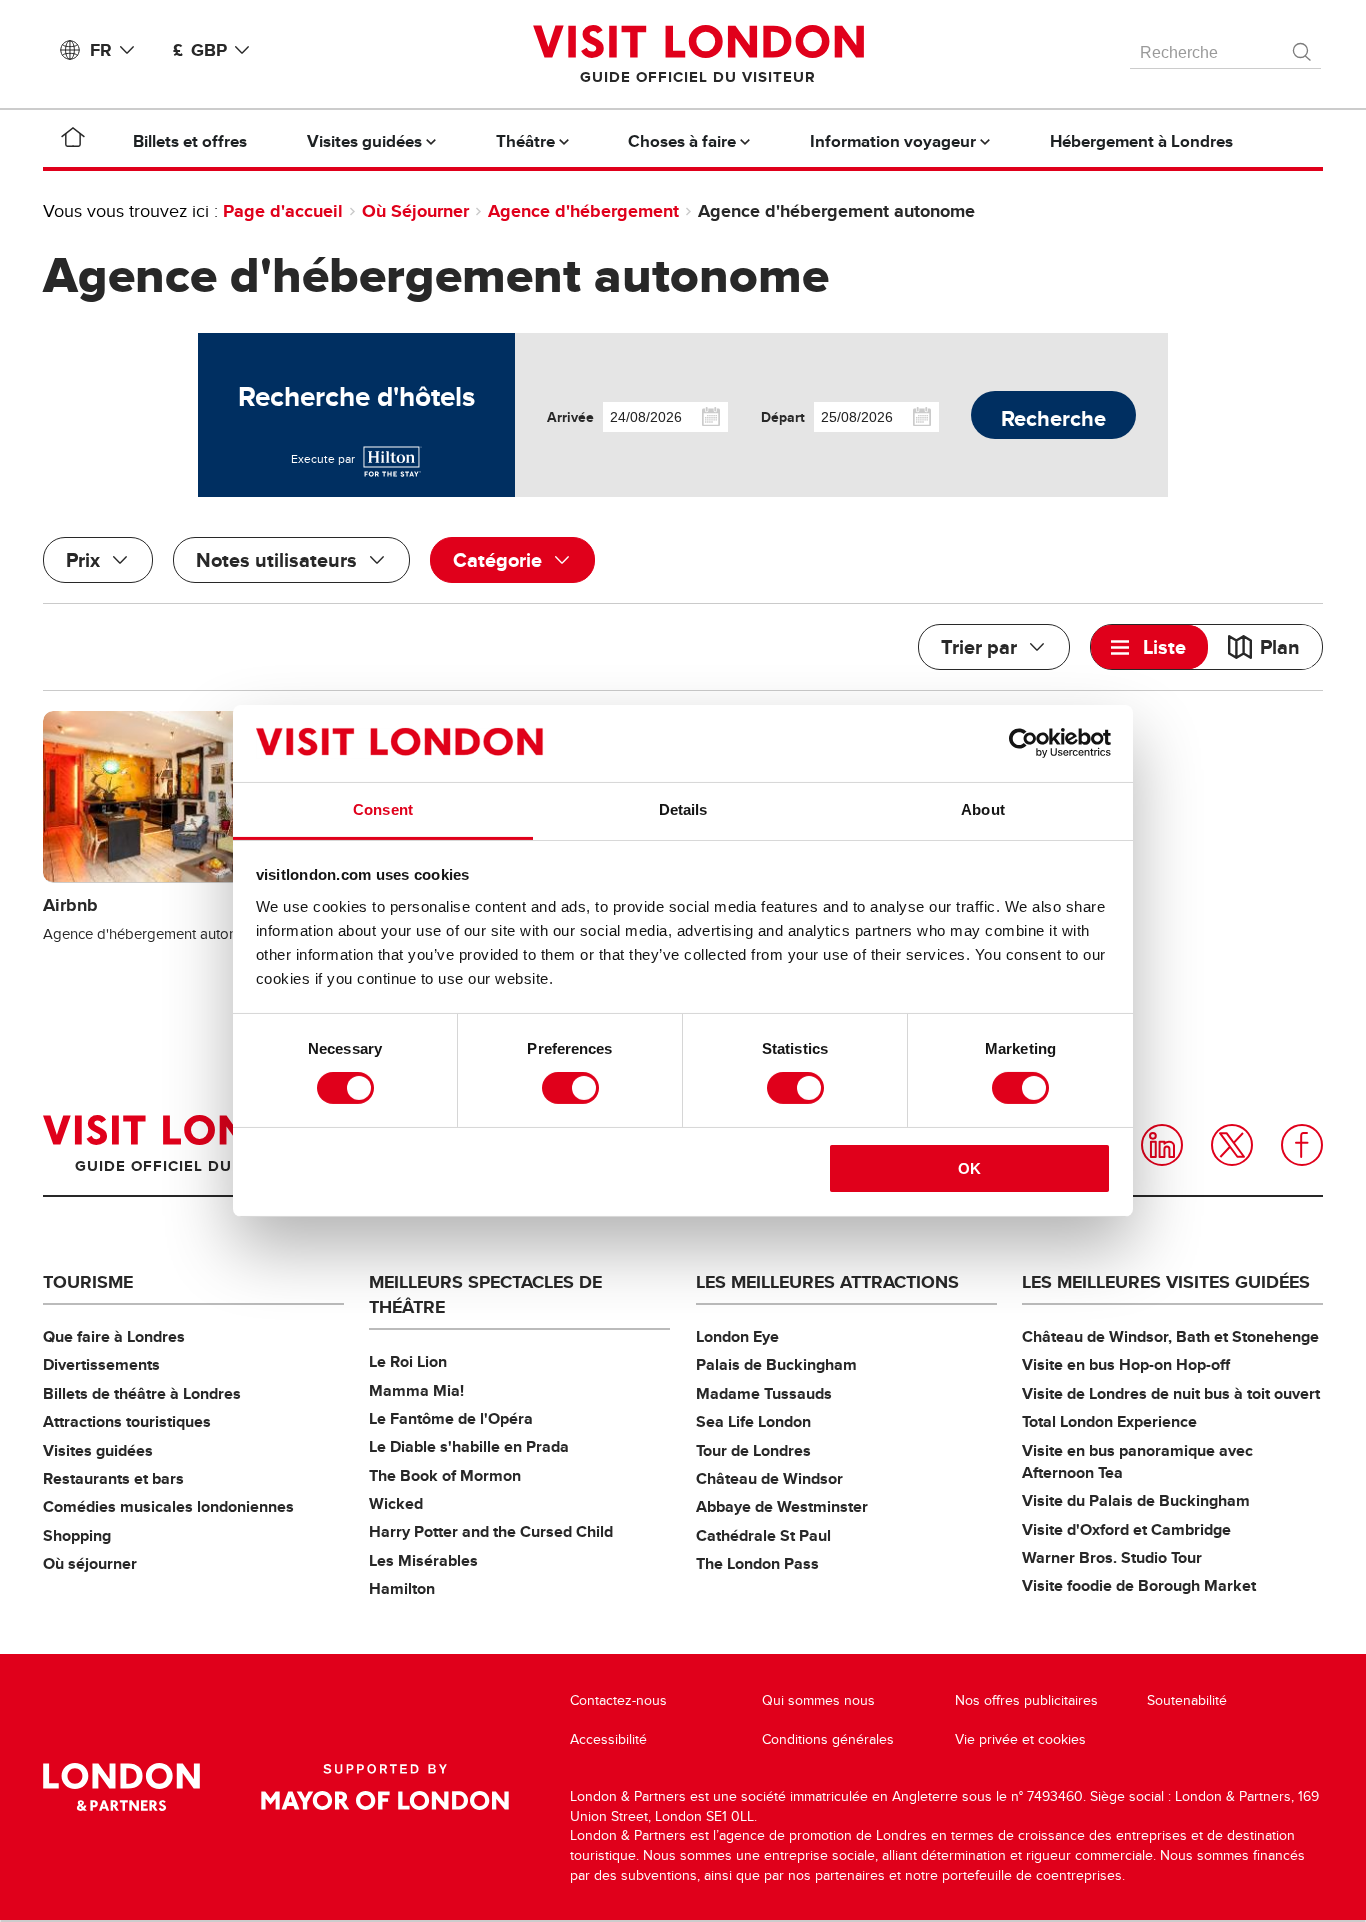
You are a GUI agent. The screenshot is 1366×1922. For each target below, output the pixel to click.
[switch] (570, 1088)
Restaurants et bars (113, 1478)
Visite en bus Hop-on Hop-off (1126, 1364)
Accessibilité (608, 1739)
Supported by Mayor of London (385, 1787)
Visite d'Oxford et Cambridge (1126, 1529)
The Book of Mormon (445, 1475)
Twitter (1232, 1145)
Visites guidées (98, 1450)
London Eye (737, 1336)
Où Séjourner (415, 211)
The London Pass (757, 1563)
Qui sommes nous (818, 1700)
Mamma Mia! (416, 1390)
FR (101, 50)
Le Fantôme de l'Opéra (451, 1418)
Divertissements (101, 1364)
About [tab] (983, 809)
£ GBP (200, 50)
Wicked (396, 1503)
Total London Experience (1109, 1421)
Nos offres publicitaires (1026, 1700)
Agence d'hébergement (583, 211)
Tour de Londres (753, 1450)
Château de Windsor (769, 1478)
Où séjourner (90, 1563)
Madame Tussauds (764, 1393)
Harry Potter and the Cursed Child (491, 1531)
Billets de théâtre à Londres (142, 1393)
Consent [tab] (383, 809)
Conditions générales (828, 1739)
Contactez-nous (618, 1700)
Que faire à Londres (114, 1336)
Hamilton (402, 1588)
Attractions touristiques (127, 1421)
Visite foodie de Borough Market (1139, 1585)
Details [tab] (683, 809)
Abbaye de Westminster (782, 1506)
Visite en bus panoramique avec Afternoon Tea (1137, 1461)
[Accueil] (73, 141)
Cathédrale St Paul (763, 1535)
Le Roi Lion (408, 1361)
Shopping (77, 1535)
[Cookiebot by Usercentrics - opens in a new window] (1023, 743)
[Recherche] (1303, 47)
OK (969, 1168)
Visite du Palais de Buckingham (1136, 1500)
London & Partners (121, 1787)
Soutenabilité (1187, 1700)
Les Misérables (423, 1560)
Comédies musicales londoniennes (168, 1506)
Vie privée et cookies (1020, 1739)
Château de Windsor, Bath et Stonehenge (1170, 1336)
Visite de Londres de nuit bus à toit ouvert (1171, 1393)
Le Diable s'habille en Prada (469, 1446)
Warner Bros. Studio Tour (1112, 1557)
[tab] (1149, 647)
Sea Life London (753, 1421)
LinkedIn (1162, 1145)
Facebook (1302, 1145)
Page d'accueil (283, 211)
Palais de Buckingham (776, 1364)
